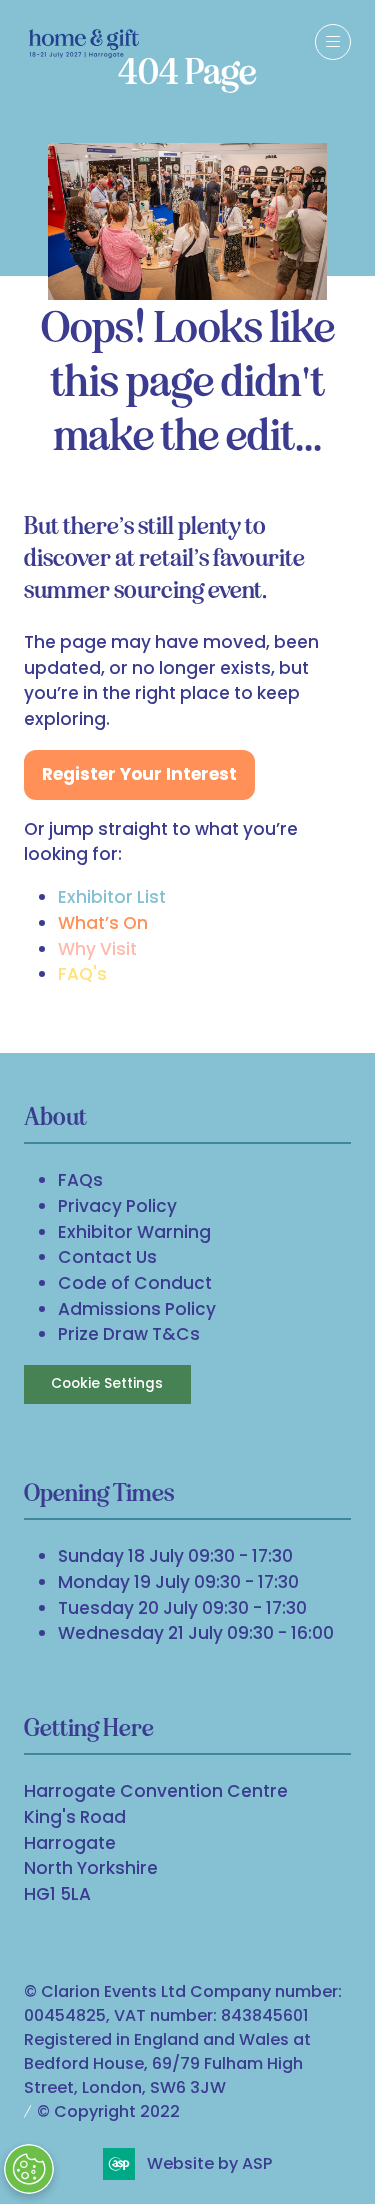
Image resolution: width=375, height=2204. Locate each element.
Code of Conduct (135, 1283)
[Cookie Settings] (29, 2169)
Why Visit (97, 949)
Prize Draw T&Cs (129, 1334)
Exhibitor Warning (134, 1232)
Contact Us (107, 1257)
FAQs (80, 1180)
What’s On (103, 923)
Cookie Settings (107, 1383)
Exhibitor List (112, 897)
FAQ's (82, 974)
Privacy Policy (117, 1206)
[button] (333, 42)
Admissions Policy (137, 1309)
